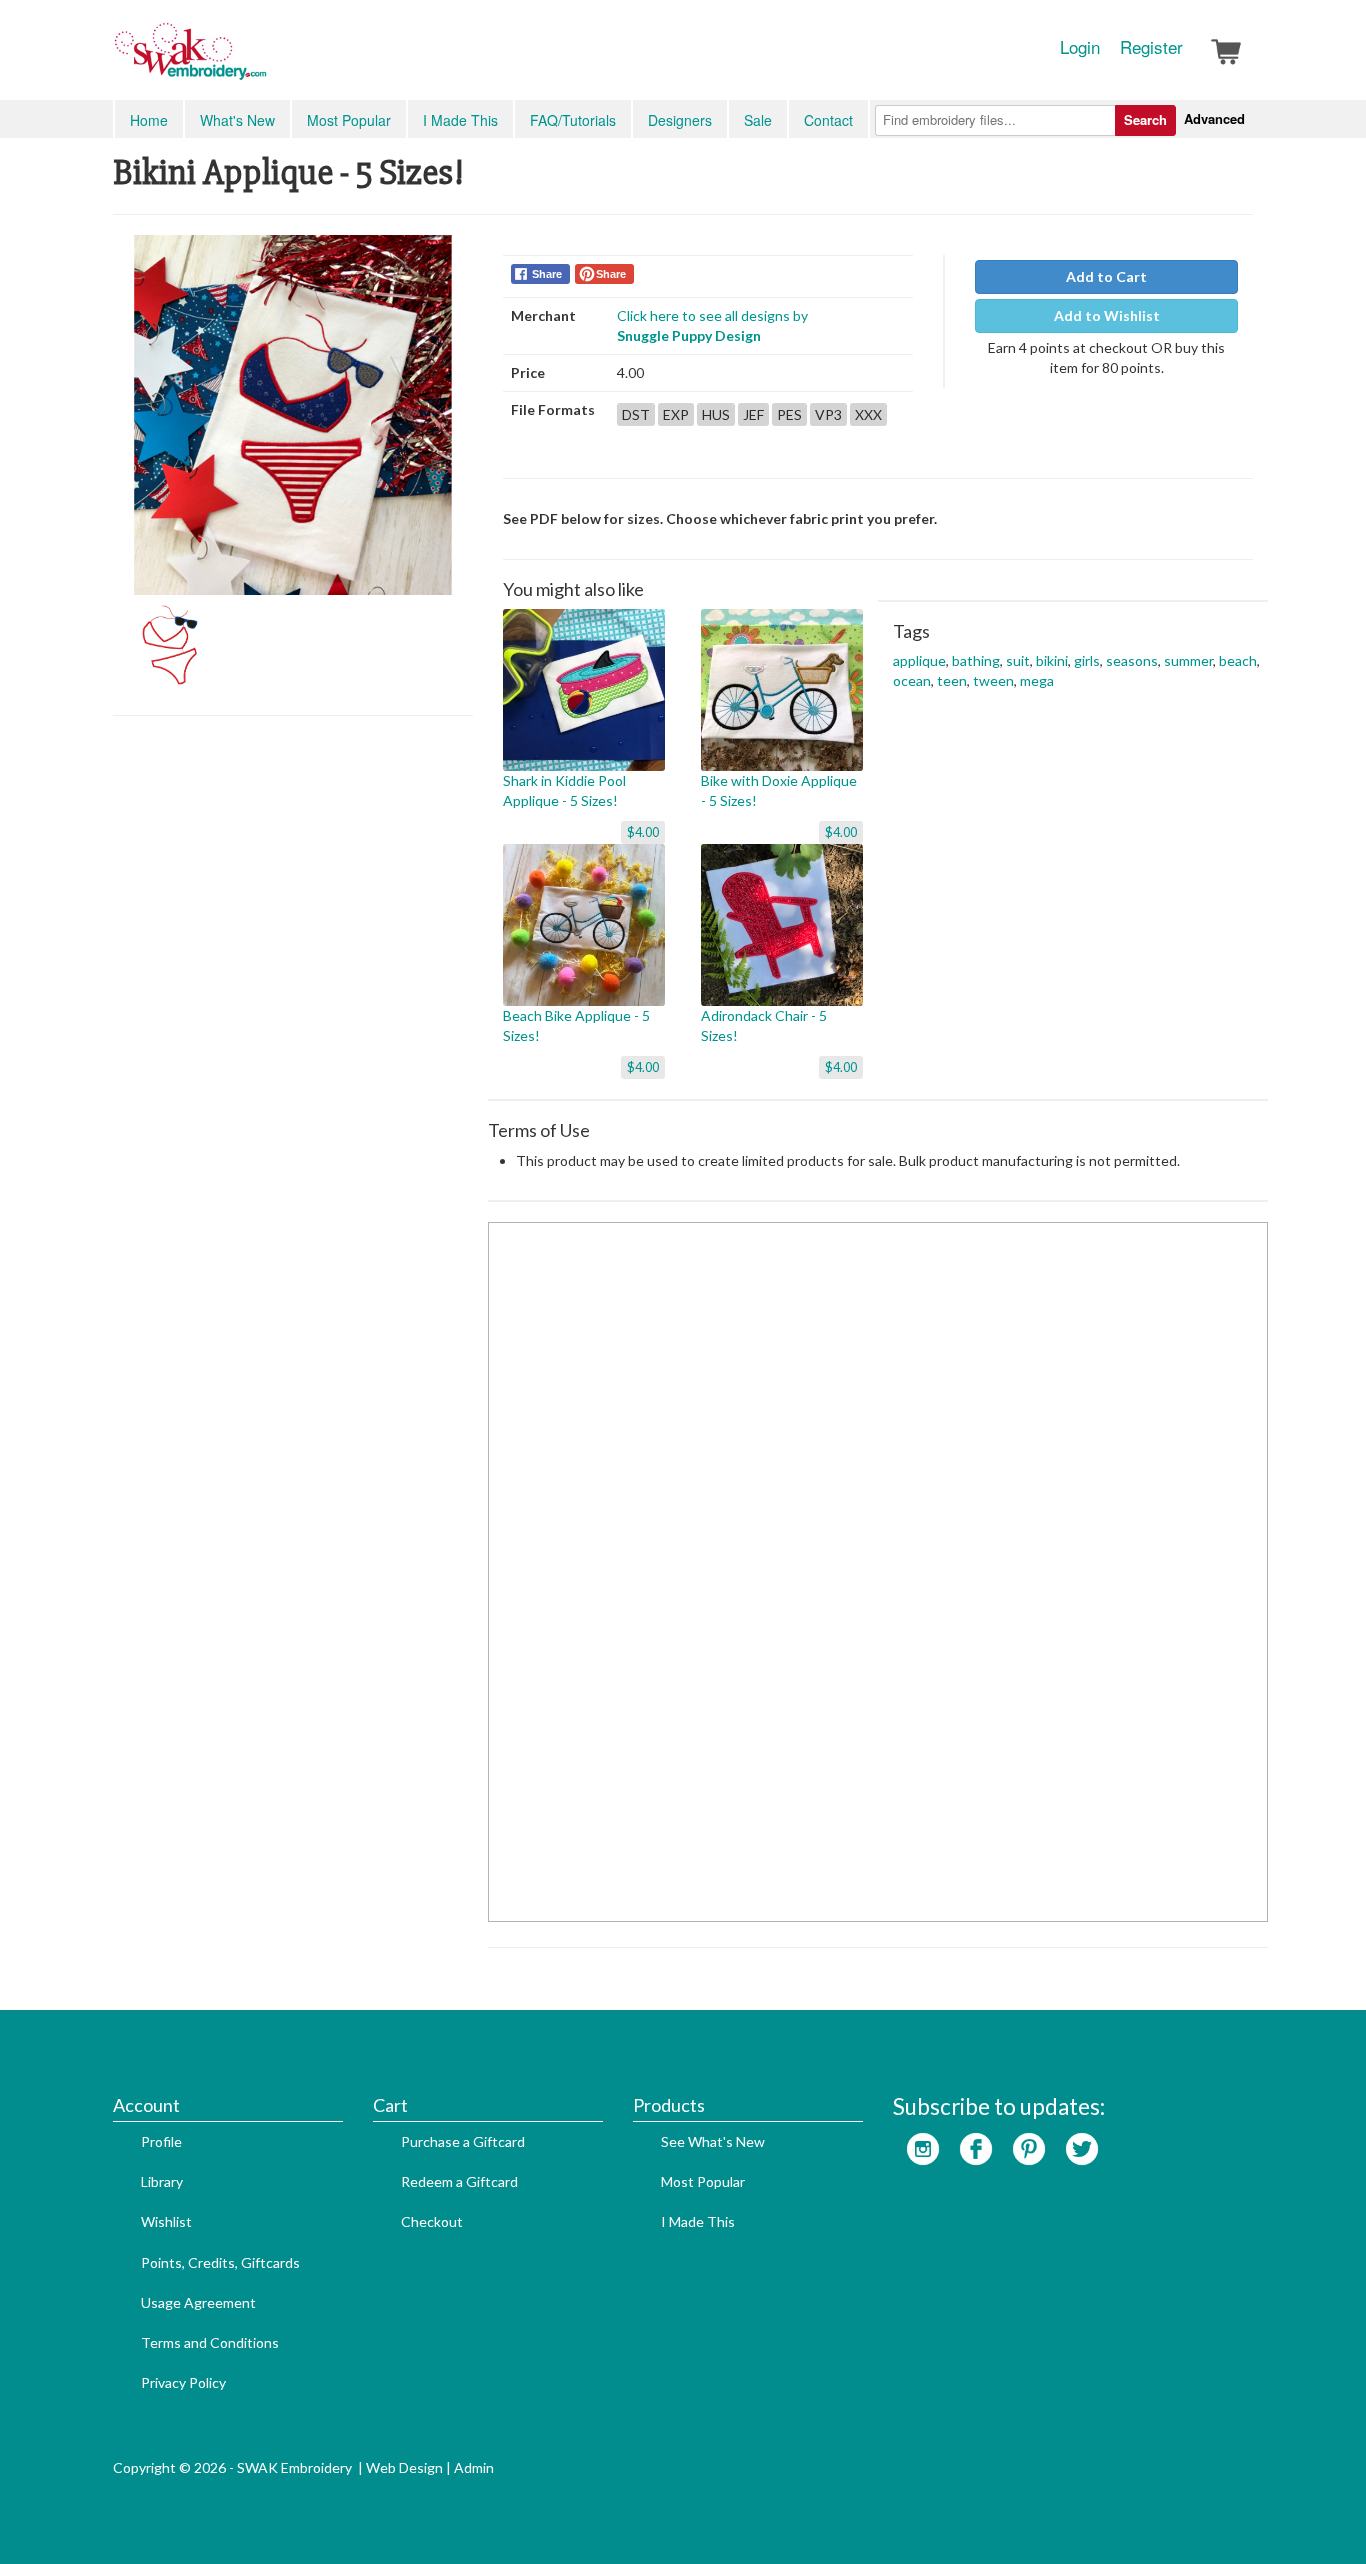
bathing (976, 660)
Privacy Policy (183, 2382)
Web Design (404, 2467)
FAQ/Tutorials (573, 120)
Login (1080, 47)
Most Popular (349, 120)
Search (1145, 119)
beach (1238, 660)
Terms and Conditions (210, 2342)
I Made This (460, 120)
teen (952, 680)
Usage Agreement (198, 2302)
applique (919, 660)
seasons (1132, 660)
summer (1188, 660)
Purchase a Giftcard (463, 2141)
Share (547, 274)
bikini (1052, 660)
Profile (161, 2141)
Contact (828, 120)
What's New (237, 120)
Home (149, 120)
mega (1037, 680)
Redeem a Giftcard (459, 2181)
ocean (912, 680)
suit (1018, 660)
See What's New (713, 2141)
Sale (758, 120)
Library (162, 2181)
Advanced (1214, 118)
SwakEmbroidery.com (263, 60)
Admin (474, 2467)
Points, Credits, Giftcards (220, 2262)
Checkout (432, 2221)
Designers (680, 120)
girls (1087, 660)
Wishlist (166, 2221)
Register (1151, 47)
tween (993, 680)
